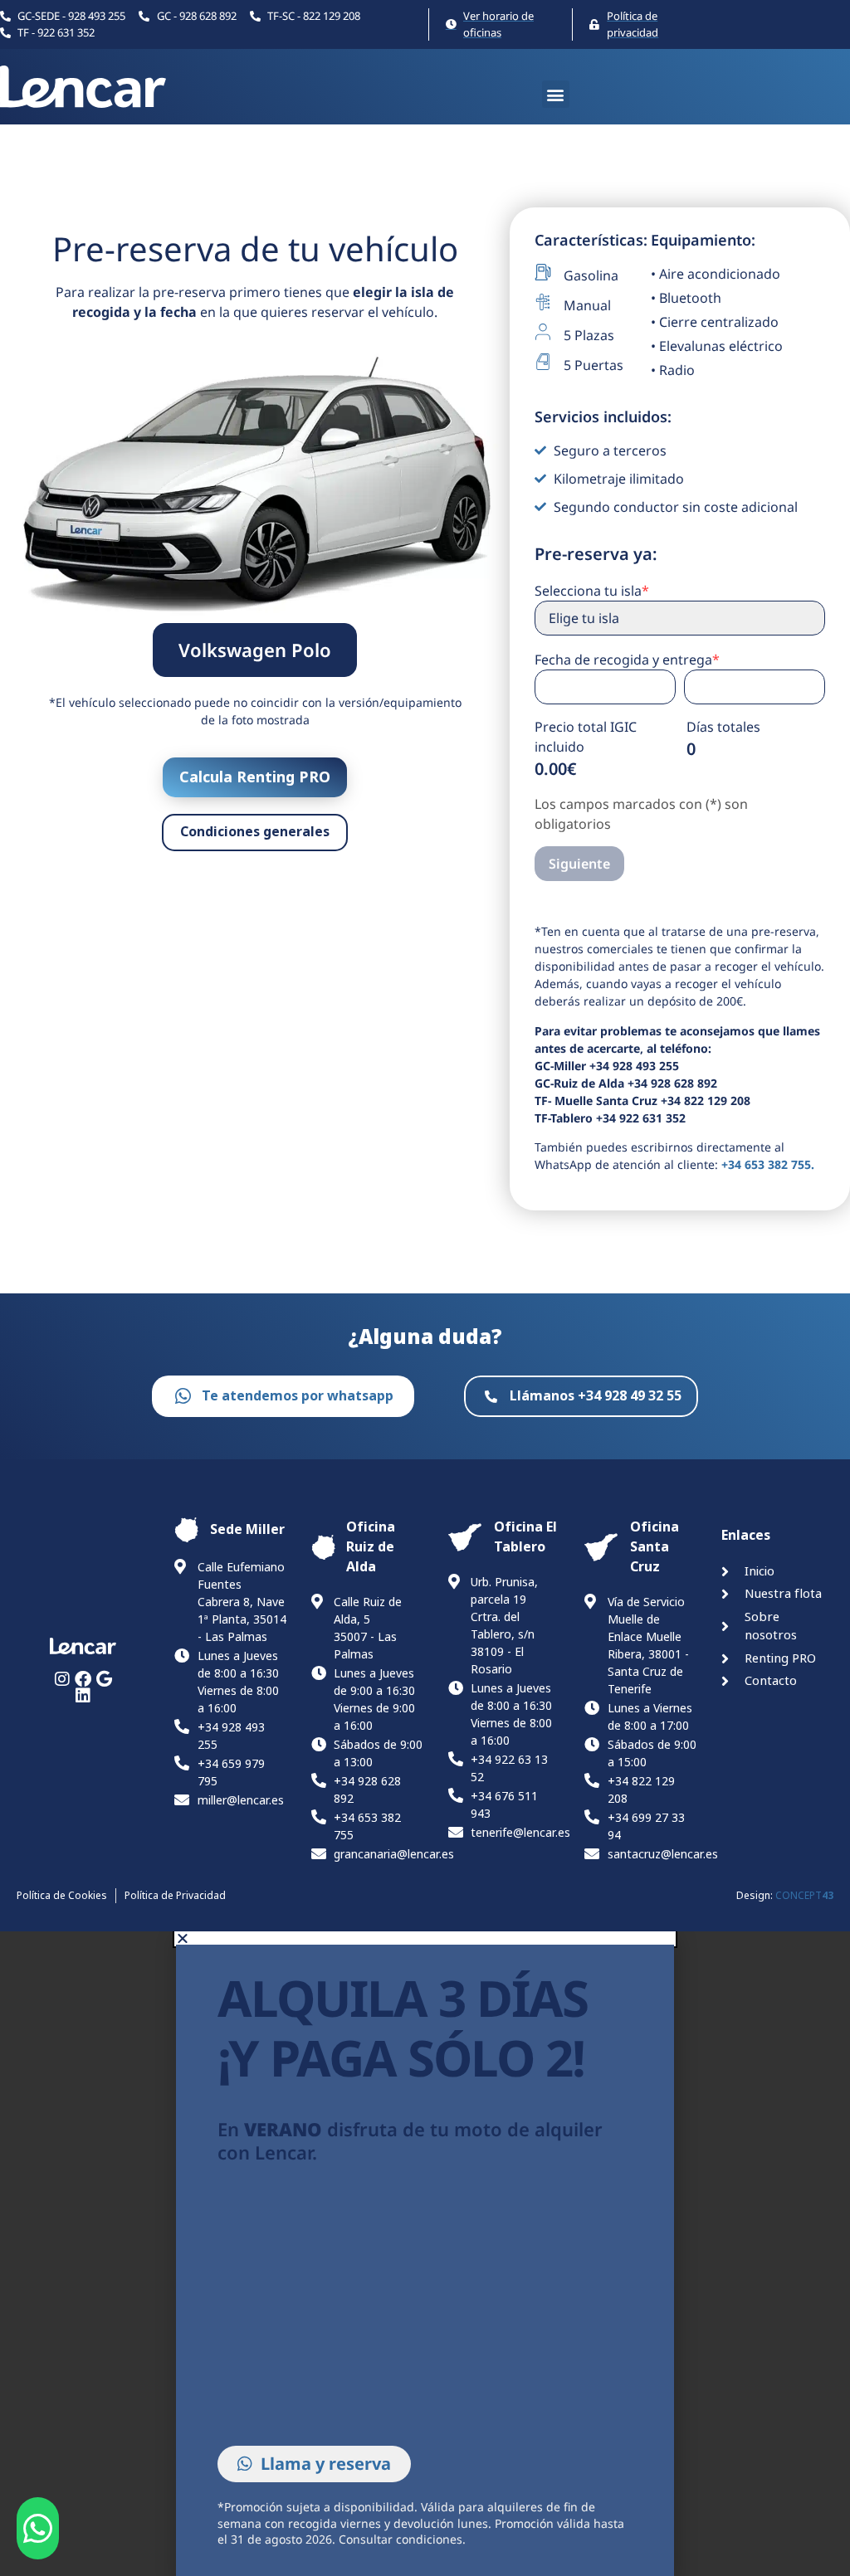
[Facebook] (83, 1679)
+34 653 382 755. (768, 1164)
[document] (425, 2254)
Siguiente (579, 864)
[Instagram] (62, 1679)
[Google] (104, 1679)
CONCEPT (804, 1896)
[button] (556, 94)
